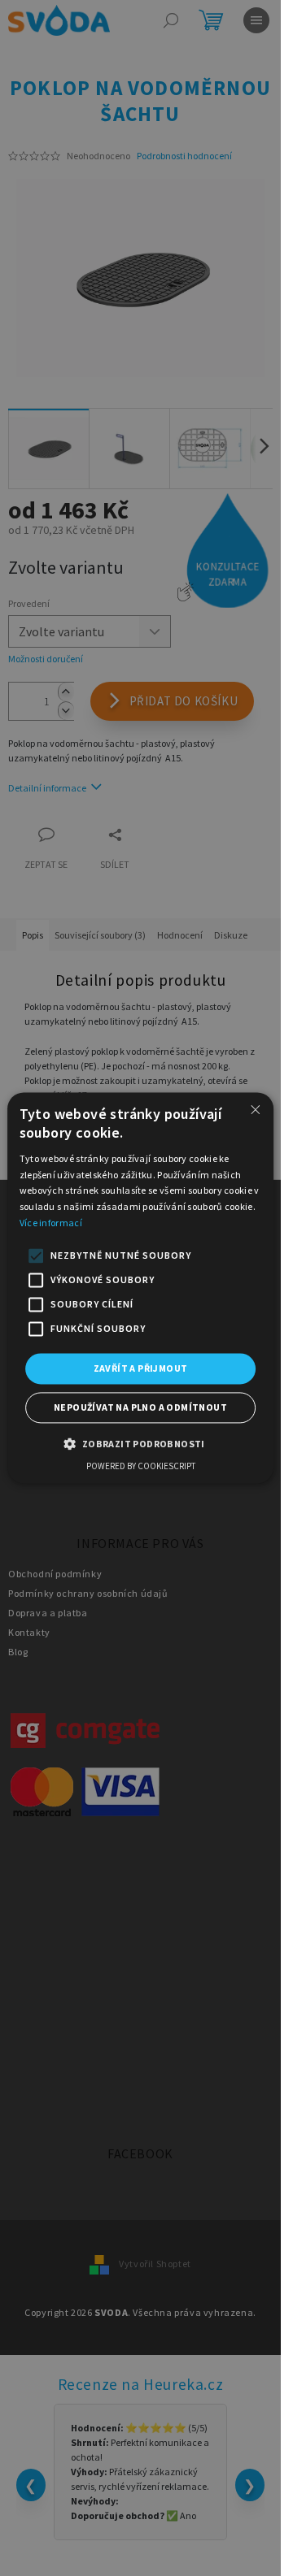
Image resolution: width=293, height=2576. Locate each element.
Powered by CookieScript (141, 1467)
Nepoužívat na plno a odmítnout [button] (140, 1408)
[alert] (140, 1288)
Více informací (51, 1223)
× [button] (256, 1110)
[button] (140, 1444)
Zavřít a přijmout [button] (141, 1368)
